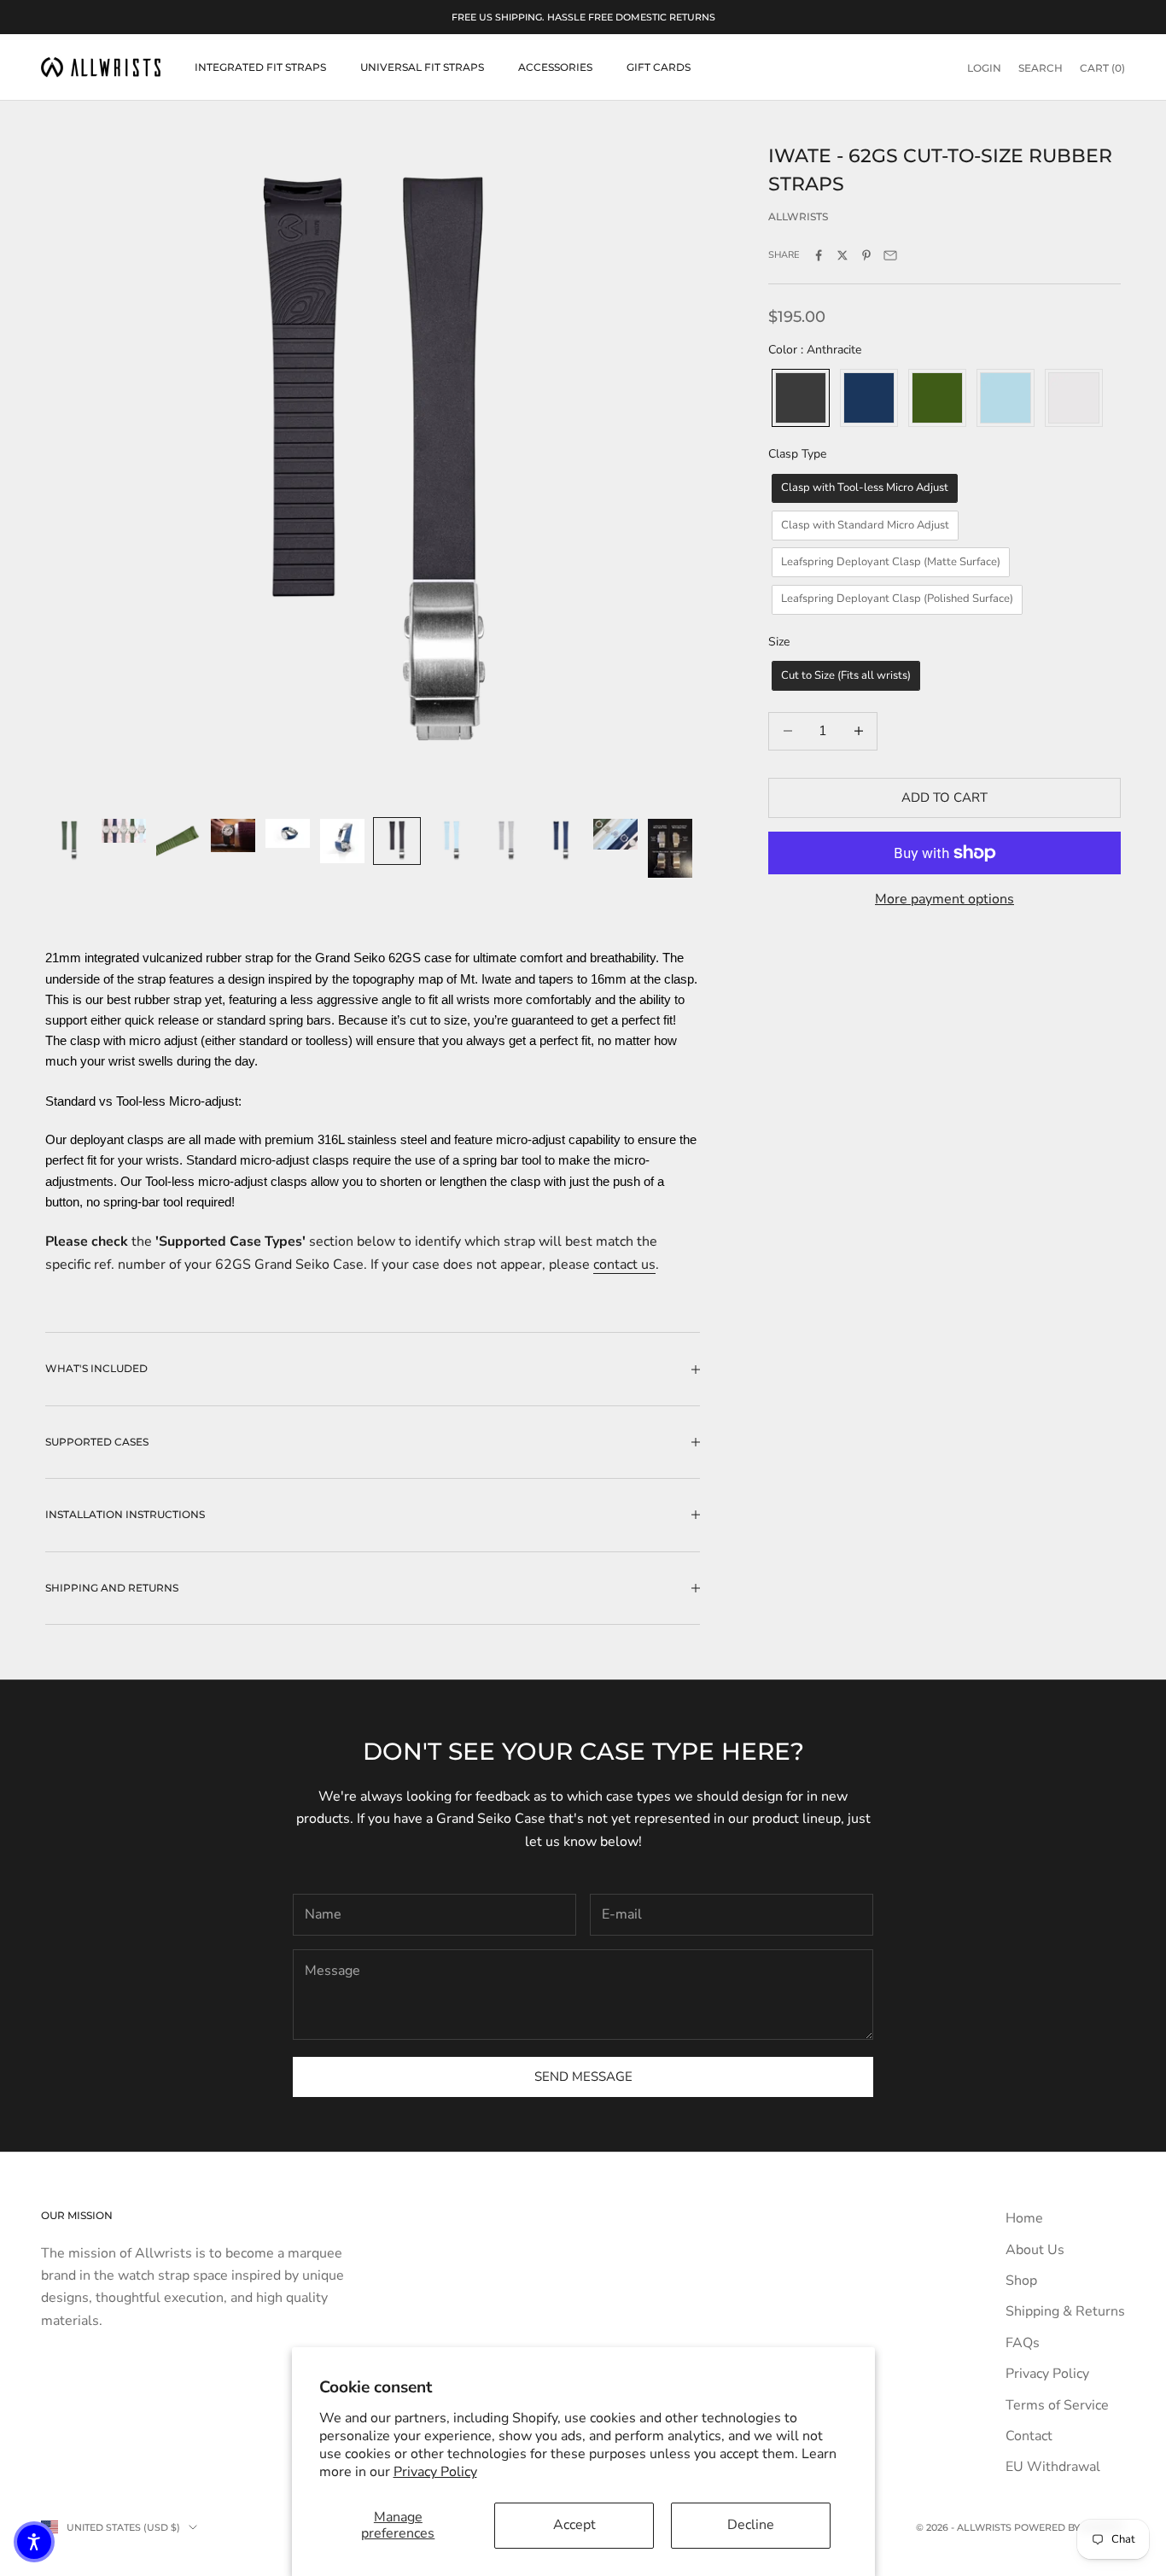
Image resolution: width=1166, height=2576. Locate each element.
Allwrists (798, 216)
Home (1024, 2218)
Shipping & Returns (1065, 2311)
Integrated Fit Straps (260, 67)
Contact (1029, 2436)
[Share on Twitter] (842, 255)
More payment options (944, 899)
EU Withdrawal (1053, 2467)
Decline (751, 2525)
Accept (574, 2525)
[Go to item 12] (670, 849)
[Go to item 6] (342, 841)
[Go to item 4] (233, 835)
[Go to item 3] (178, 841)
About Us (1035, 2250)
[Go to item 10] (561, 841)
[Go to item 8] (452, 841)
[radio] (799, 398)
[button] (34, 2542)
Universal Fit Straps (422, 67)
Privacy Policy (435, 2472)
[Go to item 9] (506, 841)
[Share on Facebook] (819, 255)
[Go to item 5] (288, 833)
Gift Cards (659, 67)
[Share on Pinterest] (866, 255)
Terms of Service (1057, 2405)
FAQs (1023, 2343)
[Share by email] (890, 255)
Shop (1021, 2281)
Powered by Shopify (1070, 2527)
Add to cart (944, 797)
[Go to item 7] (397, 841)
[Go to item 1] (69, 841)
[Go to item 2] (124, 831)
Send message (583, 2077)
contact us (624, 1265)
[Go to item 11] (615, 834)
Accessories (555, 67)
